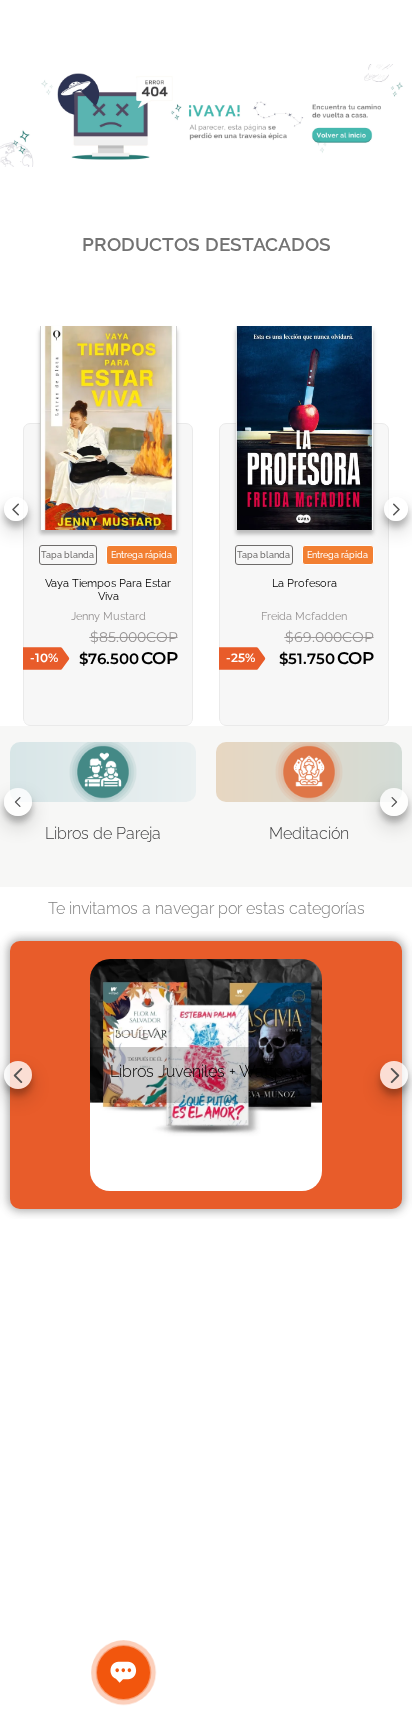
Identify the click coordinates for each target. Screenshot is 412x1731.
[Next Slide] (396, 509)
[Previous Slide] (16, 509)
